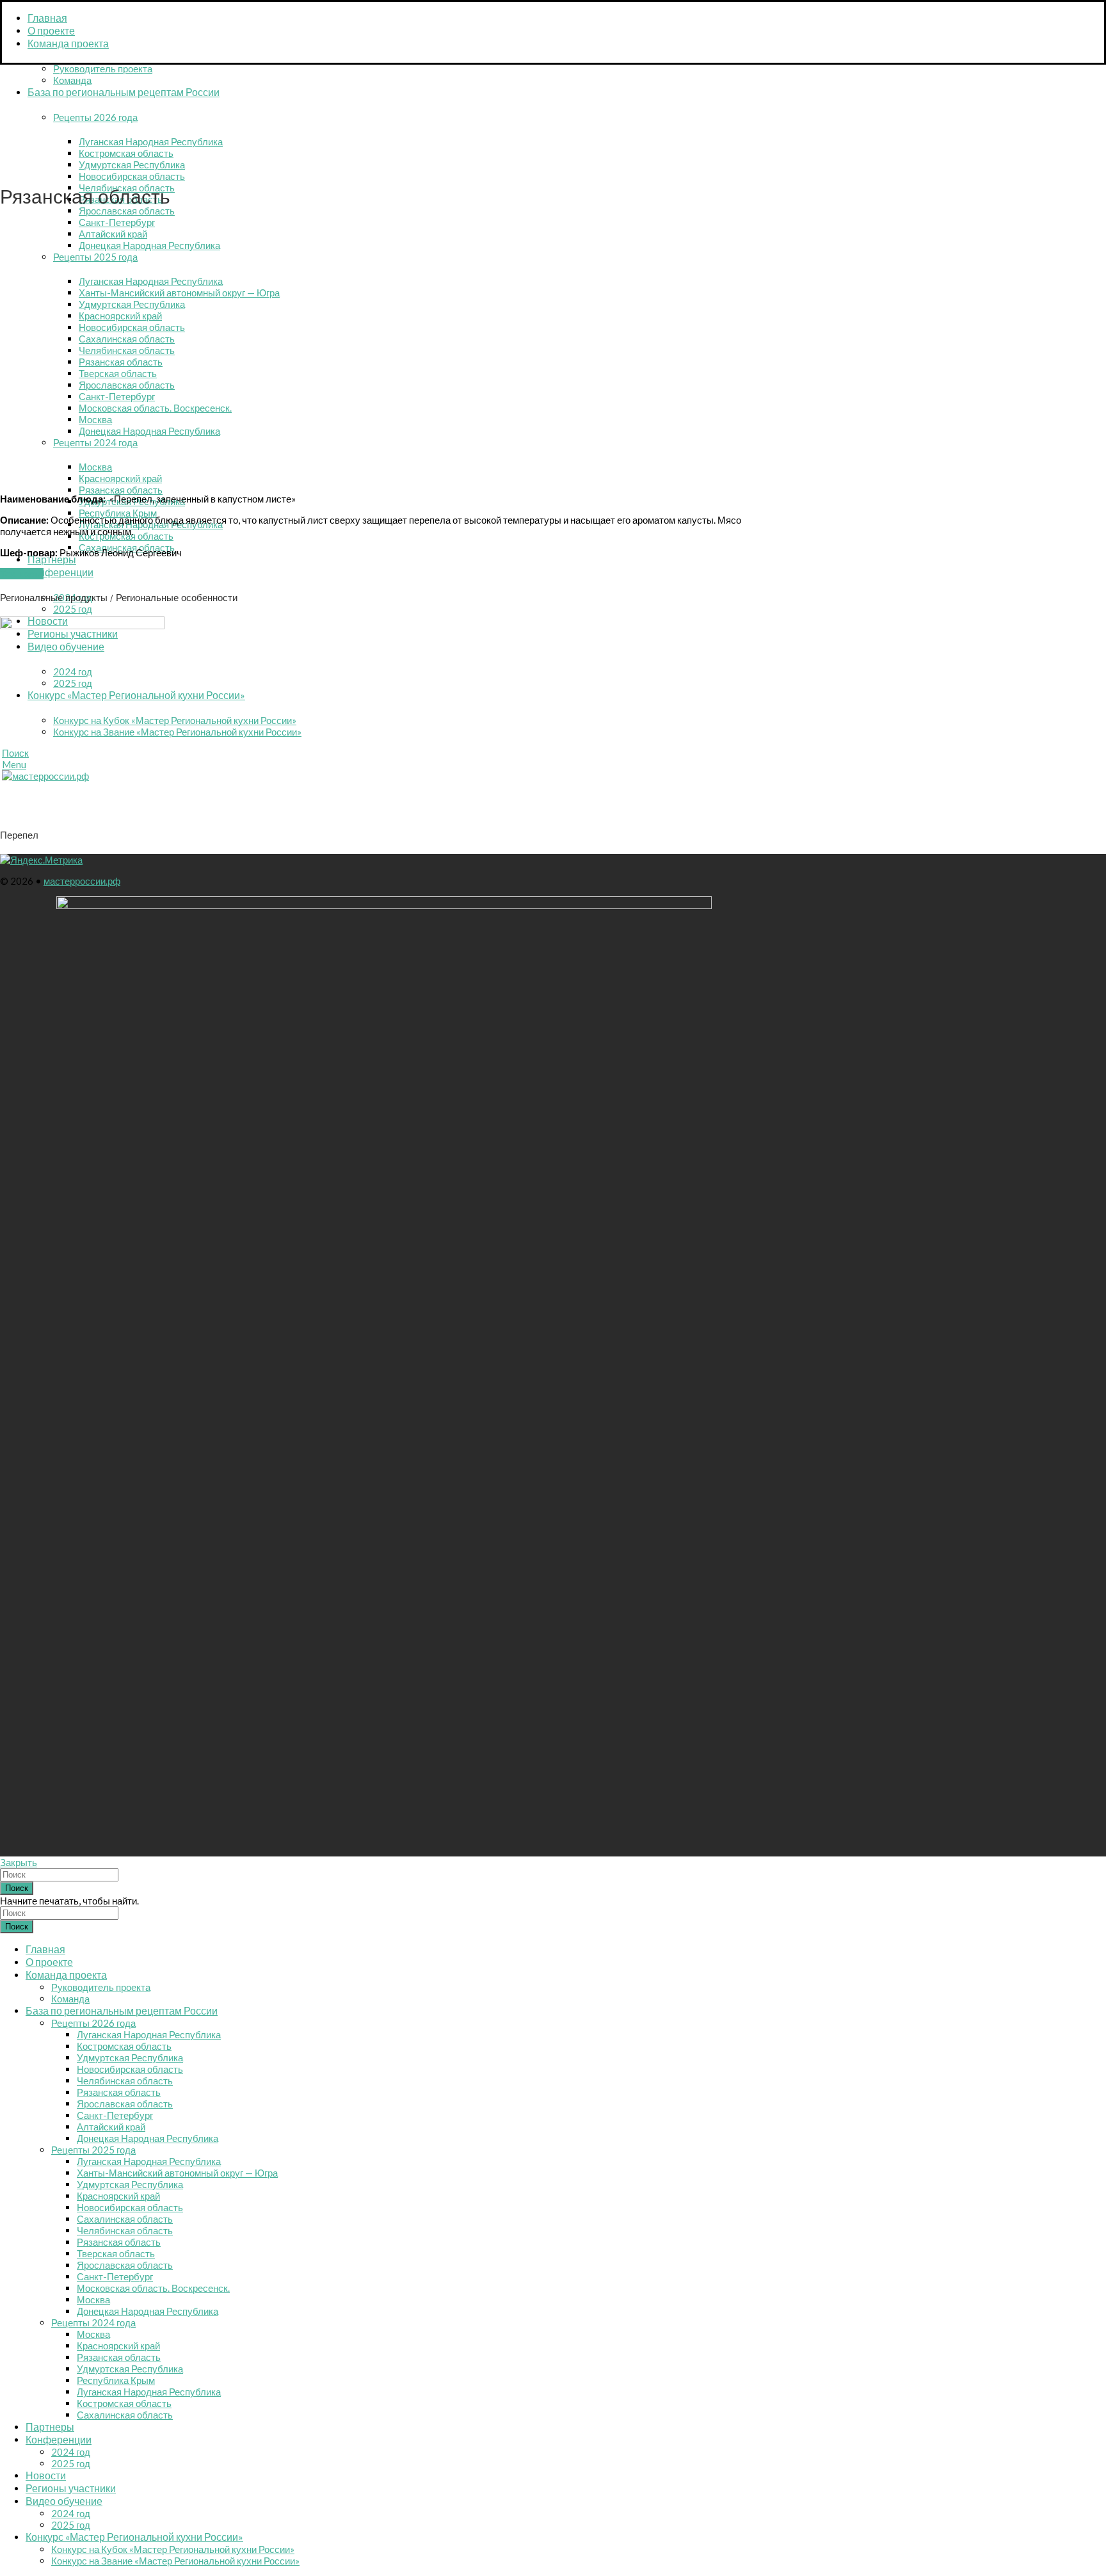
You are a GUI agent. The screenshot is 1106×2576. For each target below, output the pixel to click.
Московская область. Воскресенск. (153, 2288)
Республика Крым (118, 513)
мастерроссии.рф (82, 881)
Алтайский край (111, 2127)
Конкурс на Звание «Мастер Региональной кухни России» (177, 732)
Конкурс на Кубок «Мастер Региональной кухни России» (175, 720)
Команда (72, 80)
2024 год (71, 2452)
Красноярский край (118, 2196)
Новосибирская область (132, 176)
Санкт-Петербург (115, 2115)
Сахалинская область (125, 2219)
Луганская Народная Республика (151, 141)
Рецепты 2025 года (93, 2150)
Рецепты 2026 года (95, 117)
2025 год (73, 609)
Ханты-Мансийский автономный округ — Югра (177, 2173)
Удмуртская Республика (132, 165)
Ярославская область (127, 211)
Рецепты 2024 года (93, 2322)
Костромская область (126, 153)
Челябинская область (125, 2081)
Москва (93, 2299)
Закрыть (19, 1862)
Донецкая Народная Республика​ (148, 2311)
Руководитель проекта (103, 68)
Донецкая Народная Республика (148, 2138)
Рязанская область (121, 490)
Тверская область (116, 2253)
